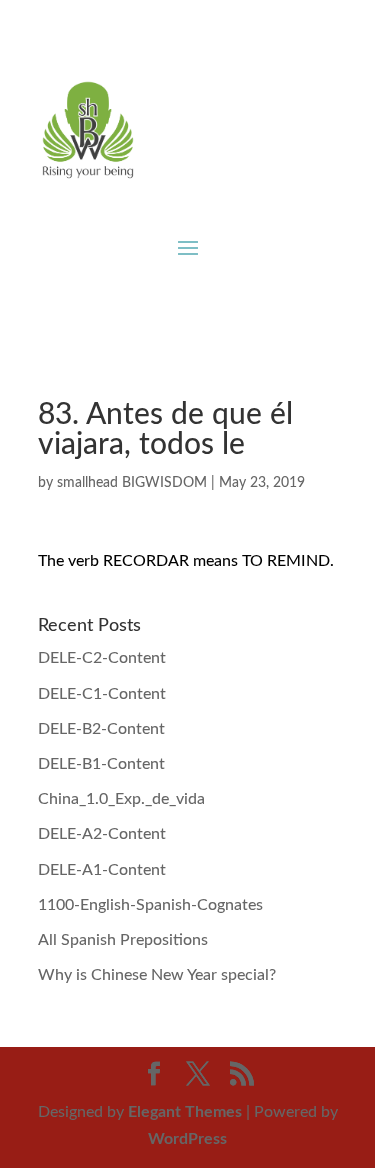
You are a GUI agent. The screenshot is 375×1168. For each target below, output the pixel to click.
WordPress (187, 1139)
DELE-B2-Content (101, 729)
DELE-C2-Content (102, 658)
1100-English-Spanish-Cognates (150, 905)
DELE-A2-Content (102, 834)
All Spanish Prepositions (123, 940)
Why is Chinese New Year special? (157, 975)
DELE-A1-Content (102, 870)
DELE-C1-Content (102, 694)
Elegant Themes (185, 1112)
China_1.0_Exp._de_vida (121, 799)
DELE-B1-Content (101, 764)
